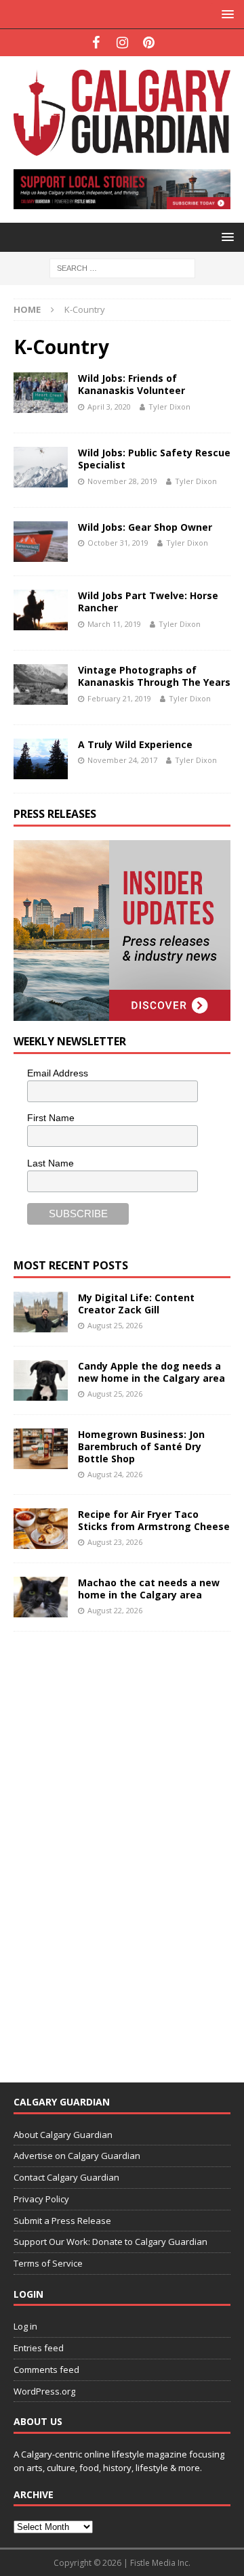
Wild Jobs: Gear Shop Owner (145, 527)
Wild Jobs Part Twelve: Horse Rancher (148, 602)
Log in (25, 2326)
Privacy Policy (41, 2199)
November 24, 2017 (122, 760)
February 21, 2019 (119, 698)
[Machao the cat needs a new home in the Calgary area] (41, 1597)
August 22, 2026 (115, 1610)
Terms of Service (48, 2263)
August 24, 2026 (115, 1474)
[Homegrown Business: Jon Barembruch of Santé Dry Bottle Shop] (41, 1449)
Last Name (50, 1163)
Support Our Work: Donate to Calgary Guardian (110, 2242)
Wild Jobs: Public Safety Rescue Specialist (154, 459)
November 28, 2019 (122, 481)
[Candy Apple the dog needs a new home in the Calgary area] (41, 1380)
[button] (225, 14)
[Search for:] (122, 267)
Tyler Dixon (169, 407)
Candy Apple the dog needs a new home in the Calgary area (151, 1372)
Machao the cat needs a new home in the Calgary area (149, 1589)
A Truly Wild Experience (135, 744)
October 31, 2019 (118, 543)
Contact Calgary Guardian (66, 2177)
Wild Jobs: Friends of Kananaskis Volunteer (131, 384)
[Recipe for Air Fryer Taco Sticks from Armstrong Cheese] (41, 1529)
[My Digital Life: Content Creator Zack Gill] (41, 1312)
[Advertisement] (115, 1848)
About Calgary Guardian (63, 2135)
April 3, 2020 (109, 407)
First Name (51, 1118)
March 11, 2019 (114, 624)
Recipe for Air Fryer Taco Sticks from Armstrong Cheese (154, 1520)
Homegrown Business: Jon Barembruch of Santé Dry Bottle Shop (141, 1446)
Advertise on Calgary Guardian (77, 2156)
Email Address (58, 1073)
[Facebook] (96, 43)
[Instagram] (122, 43)
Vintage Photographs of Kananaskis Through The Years (154, 676)
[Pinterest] (149, 43)
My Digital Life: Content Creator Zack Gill (136, 1304)
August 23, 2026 (115, 1542)
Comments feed (46, 2370)
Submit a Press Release (62, 2221)
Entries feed (39, 2348)
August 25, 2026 (115, 1325)
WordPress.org (44, 2391)
